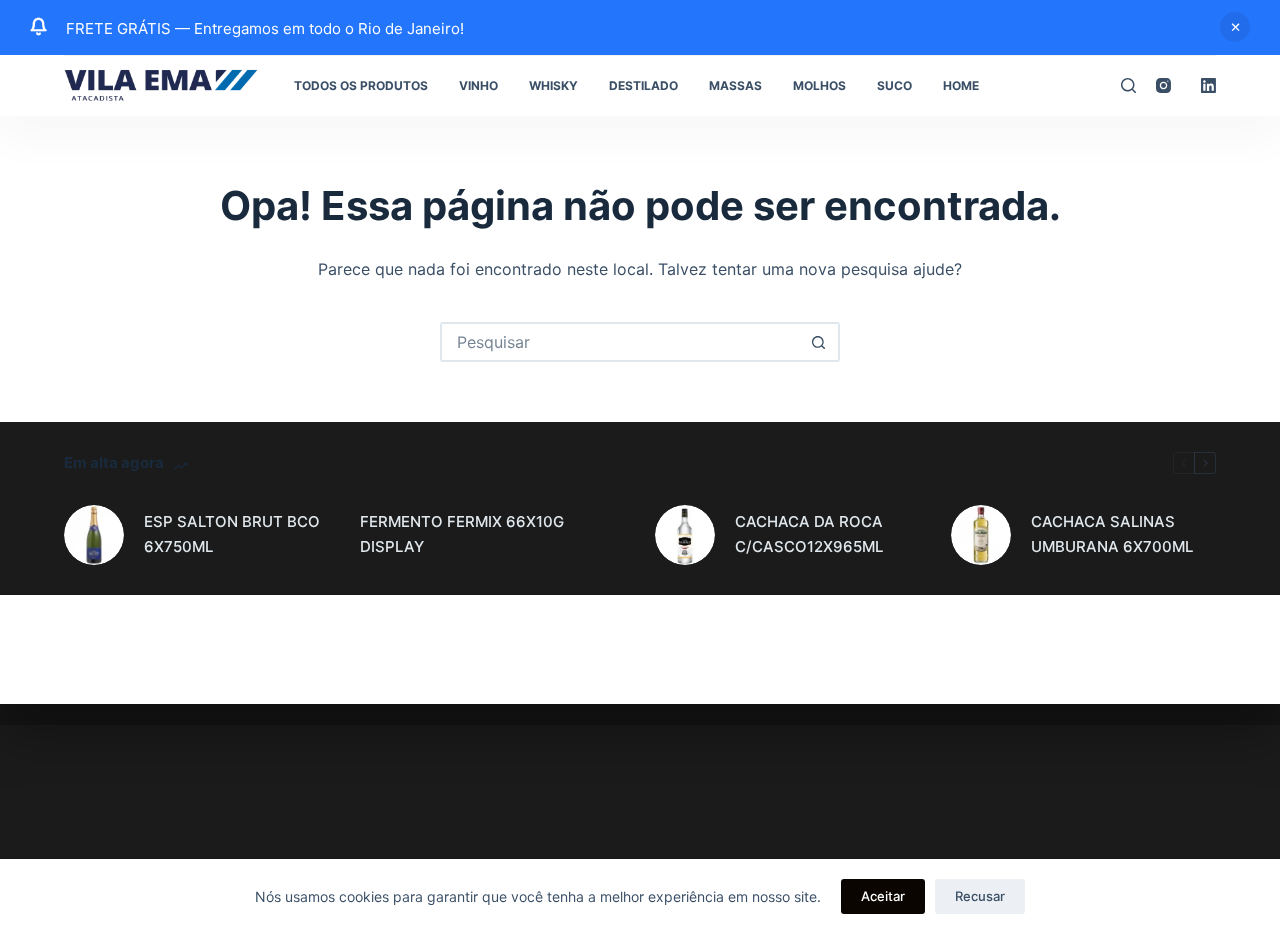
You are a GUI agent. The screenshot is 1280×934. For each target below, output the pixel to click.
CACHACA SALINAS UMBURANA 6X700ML (1112, 534)
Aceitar (883, 896)
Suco (894, 85)
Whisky (553, 85)
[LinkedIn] (1208, 85)
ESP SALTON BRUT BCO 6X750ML (232, 534)
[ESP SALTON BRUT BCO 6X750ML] (94, 535)
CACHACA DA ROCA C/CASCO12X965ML (809, 534)
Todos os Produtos (361, 85)
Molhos (819, 85)
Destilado (643, 85)
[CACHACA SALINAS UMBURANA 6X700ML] (981, 535)
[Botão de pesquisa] (818, 342)
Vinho (478, 85)
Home (961, 85)
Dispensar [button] (1235, 27)
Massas (735, 85)
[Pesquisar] (1128, 85)
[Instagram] (1163, 85)
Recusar (980, 896)
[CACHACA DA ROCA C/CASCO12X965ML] (685, 535)
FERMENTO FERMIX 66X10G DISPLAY (462, 534)
